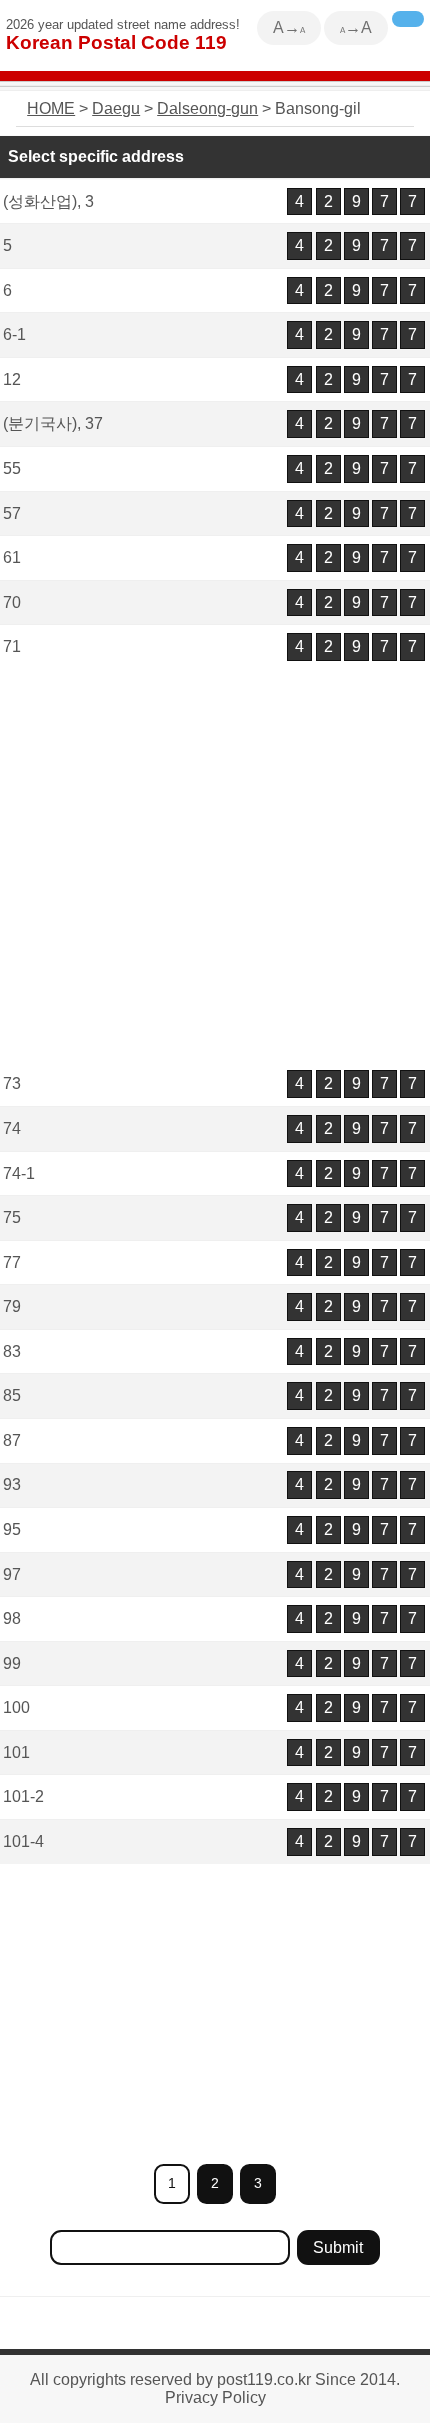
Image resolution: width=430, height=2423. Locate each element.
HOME (51, 108)
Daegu (116, 108)
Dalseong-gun (207, 108)
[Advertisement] (215, 867)
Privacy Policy (215, 2397)
